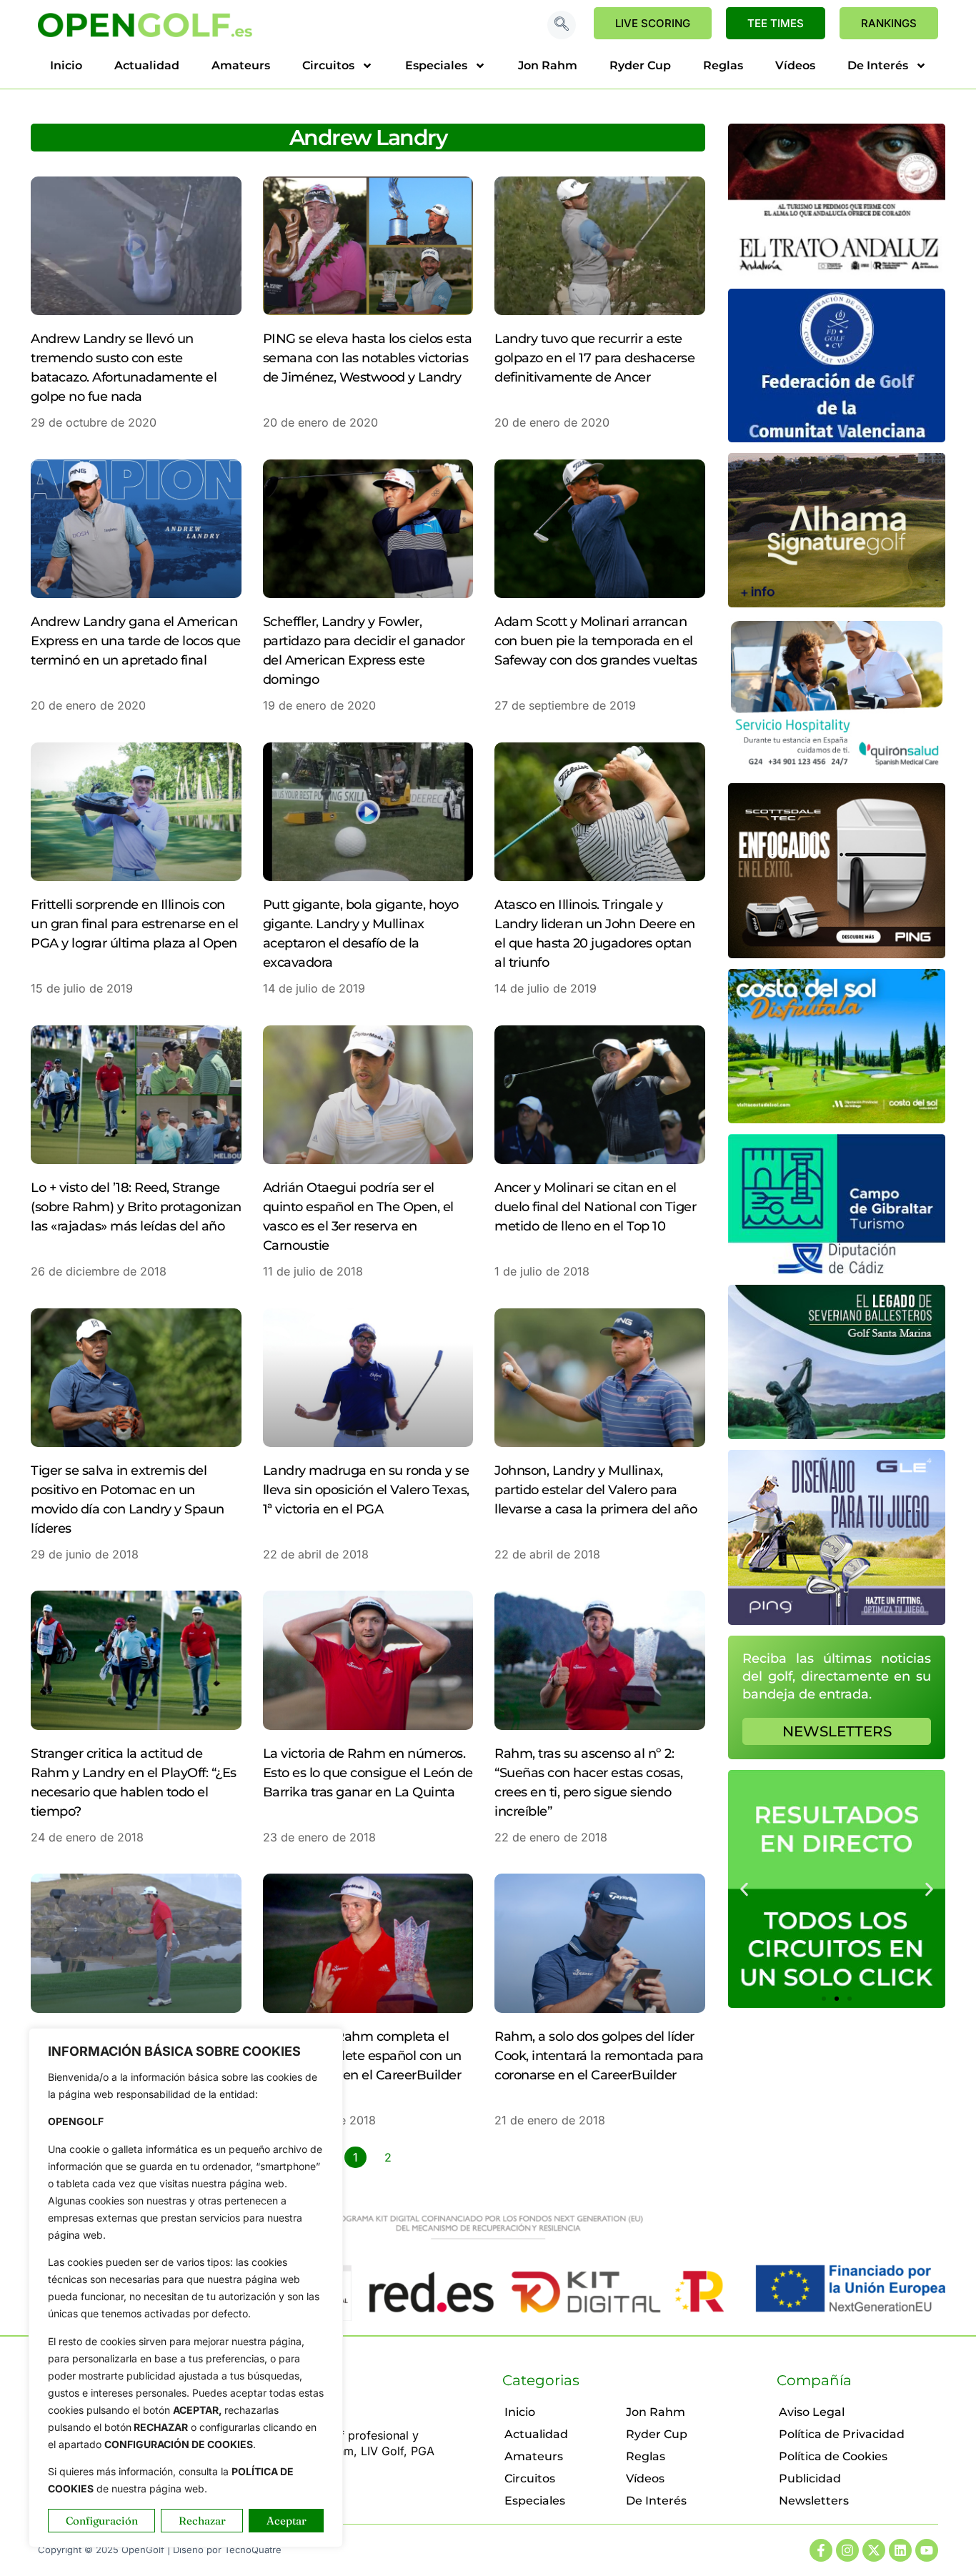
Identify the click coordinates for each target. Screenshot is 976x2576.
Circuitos (328, 65)
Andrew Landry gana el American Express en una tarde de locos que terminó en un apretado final (136, 641)
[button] (562, 25)
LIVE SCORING (653, 23)
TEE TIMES (776, 23)
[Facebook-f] (821, 2550)
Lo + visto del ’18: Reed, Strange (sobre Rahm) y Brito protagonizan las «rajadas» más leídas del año (136, 1207)
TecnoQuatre (253, 2550)
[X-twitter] (874, 2550)
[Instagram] (847, 2550)
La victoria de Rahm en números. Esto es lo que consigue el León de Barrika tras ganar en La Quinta (368, 1773)
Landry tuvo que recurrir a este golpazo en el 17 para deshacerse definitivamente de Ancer (594, 358)
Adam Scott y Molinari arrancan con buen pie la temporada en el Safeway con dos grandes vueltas (596, 641)
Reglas (723, 65)
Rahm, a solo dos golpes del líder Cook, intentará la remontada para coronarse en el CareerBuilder (599, 2056)
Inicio (66, 65)
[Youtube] (927, 2550)
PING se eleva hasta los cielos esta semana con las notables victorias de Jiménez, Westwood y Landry (368, 358)
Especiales (436, 65)
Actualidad (147, 65)
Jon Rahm (548, 65)
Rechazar (202, 2521)
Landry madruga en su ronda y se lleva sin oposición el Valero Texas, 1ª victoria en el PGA (366, 1490)
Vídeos (795, 65)
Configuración (102, 2521)
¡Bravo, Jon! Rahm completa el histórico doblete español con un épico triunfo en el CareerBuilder (362, 2056)
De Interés (878, 65)
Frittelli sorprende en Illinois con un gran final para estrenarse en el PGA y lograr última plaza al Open (135, 924)
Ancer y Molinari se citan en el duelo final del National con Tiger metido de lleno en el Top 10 (595, 1207)
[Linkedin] (900, 2550)
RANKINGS (889, 23)
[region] (186, 2288)
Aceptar (287, 2521)
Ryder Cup (640, 65)
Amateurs (241, 65)
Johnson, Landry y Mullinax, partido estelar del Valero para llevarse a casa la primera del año (596, 1490)
